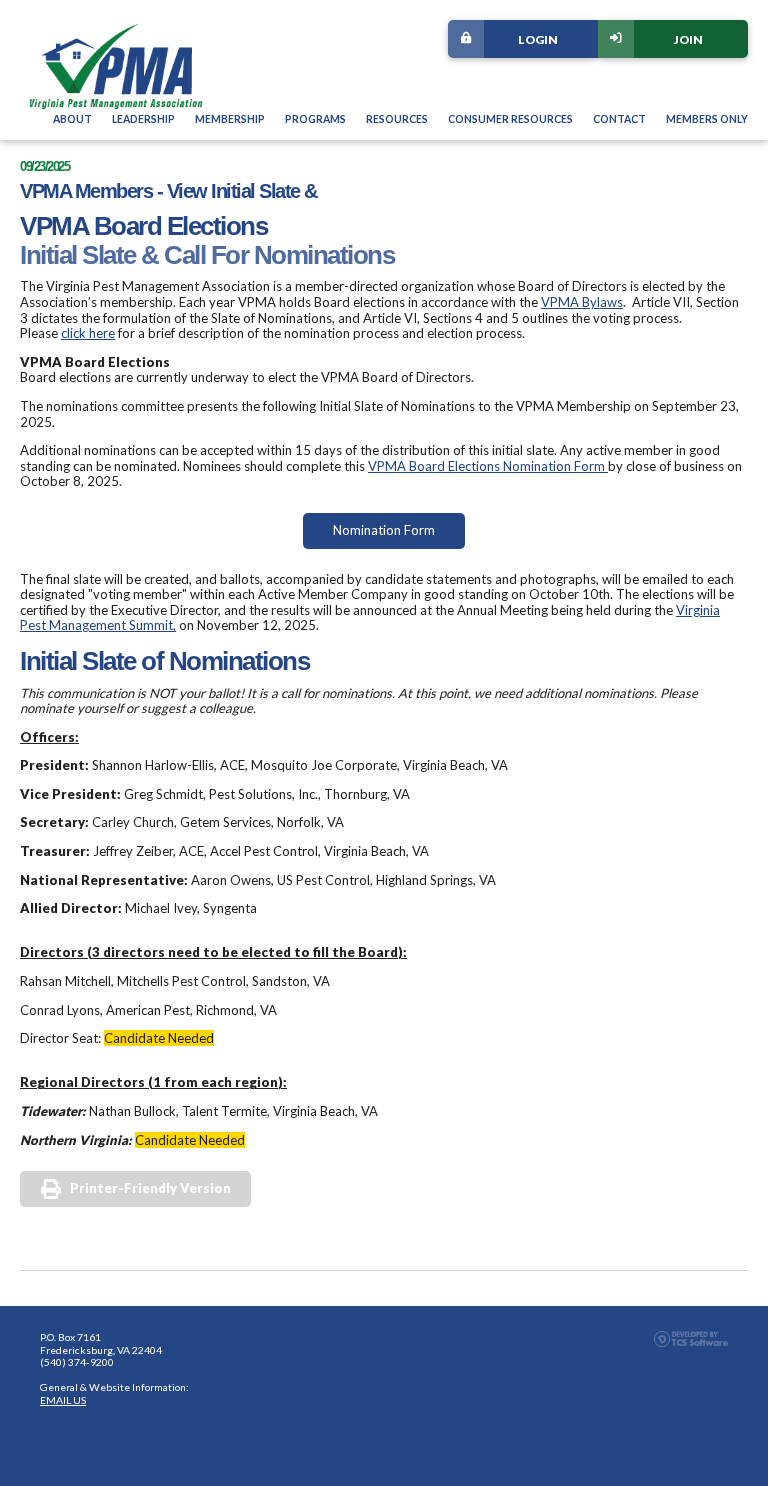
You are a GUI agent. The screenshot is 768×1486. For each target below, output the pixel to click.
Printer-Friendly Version (150, 1188)
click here (88, 333)
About (72, 119)
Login (538, 39)
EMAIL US (63, 1400)
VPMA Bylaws (582, 302)
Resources (397, 119)
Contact (619, 119)
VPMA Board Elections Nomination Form (488, 466)
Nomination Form (384, 530)
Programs (315, 119)
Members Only (707, 119)
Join (688, 39)
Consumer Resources (510, 119)
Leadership (143, 119)
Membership (230, 119)
